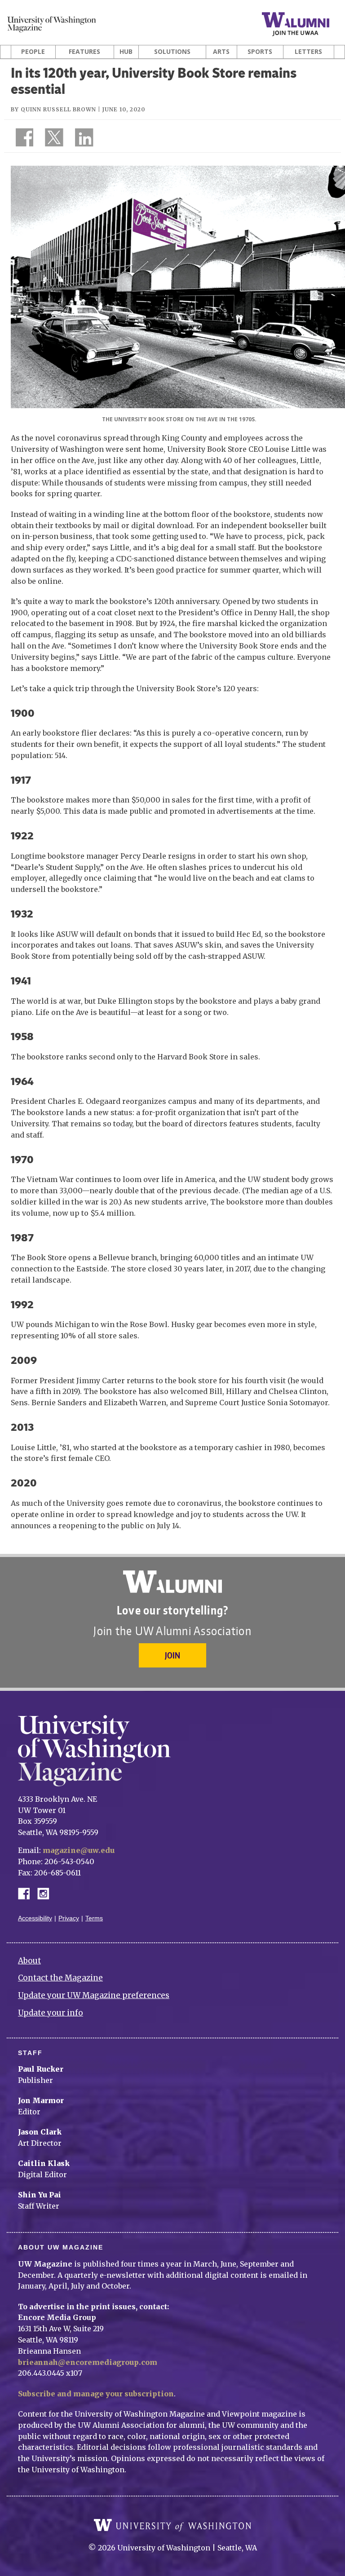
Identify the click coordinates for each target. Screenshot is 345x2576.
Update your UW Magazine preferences (94, 1995)
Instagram (46, 1893)
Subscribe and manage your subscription (96, 2394)
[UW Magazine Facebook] (22, 139)
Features (84, 52)
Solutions (172, 52)
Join (172, 1655)
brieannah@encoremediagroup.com (88, 2362)
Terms (94, 1918)
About (29, 1961)
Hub (126, 52)
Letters (308, 52)
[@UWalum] (53, 139)
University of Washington (172, 2525)
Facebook (27, 1893)
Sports (260, 52)
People (33, 52)
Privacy (69, 1918)
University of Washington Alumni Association (172, 1582)
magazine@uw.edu (79, 1850)
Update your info (51, 2013)
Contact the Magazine (60, 1978)
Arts (221, 52)
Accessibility (35, 1918)
